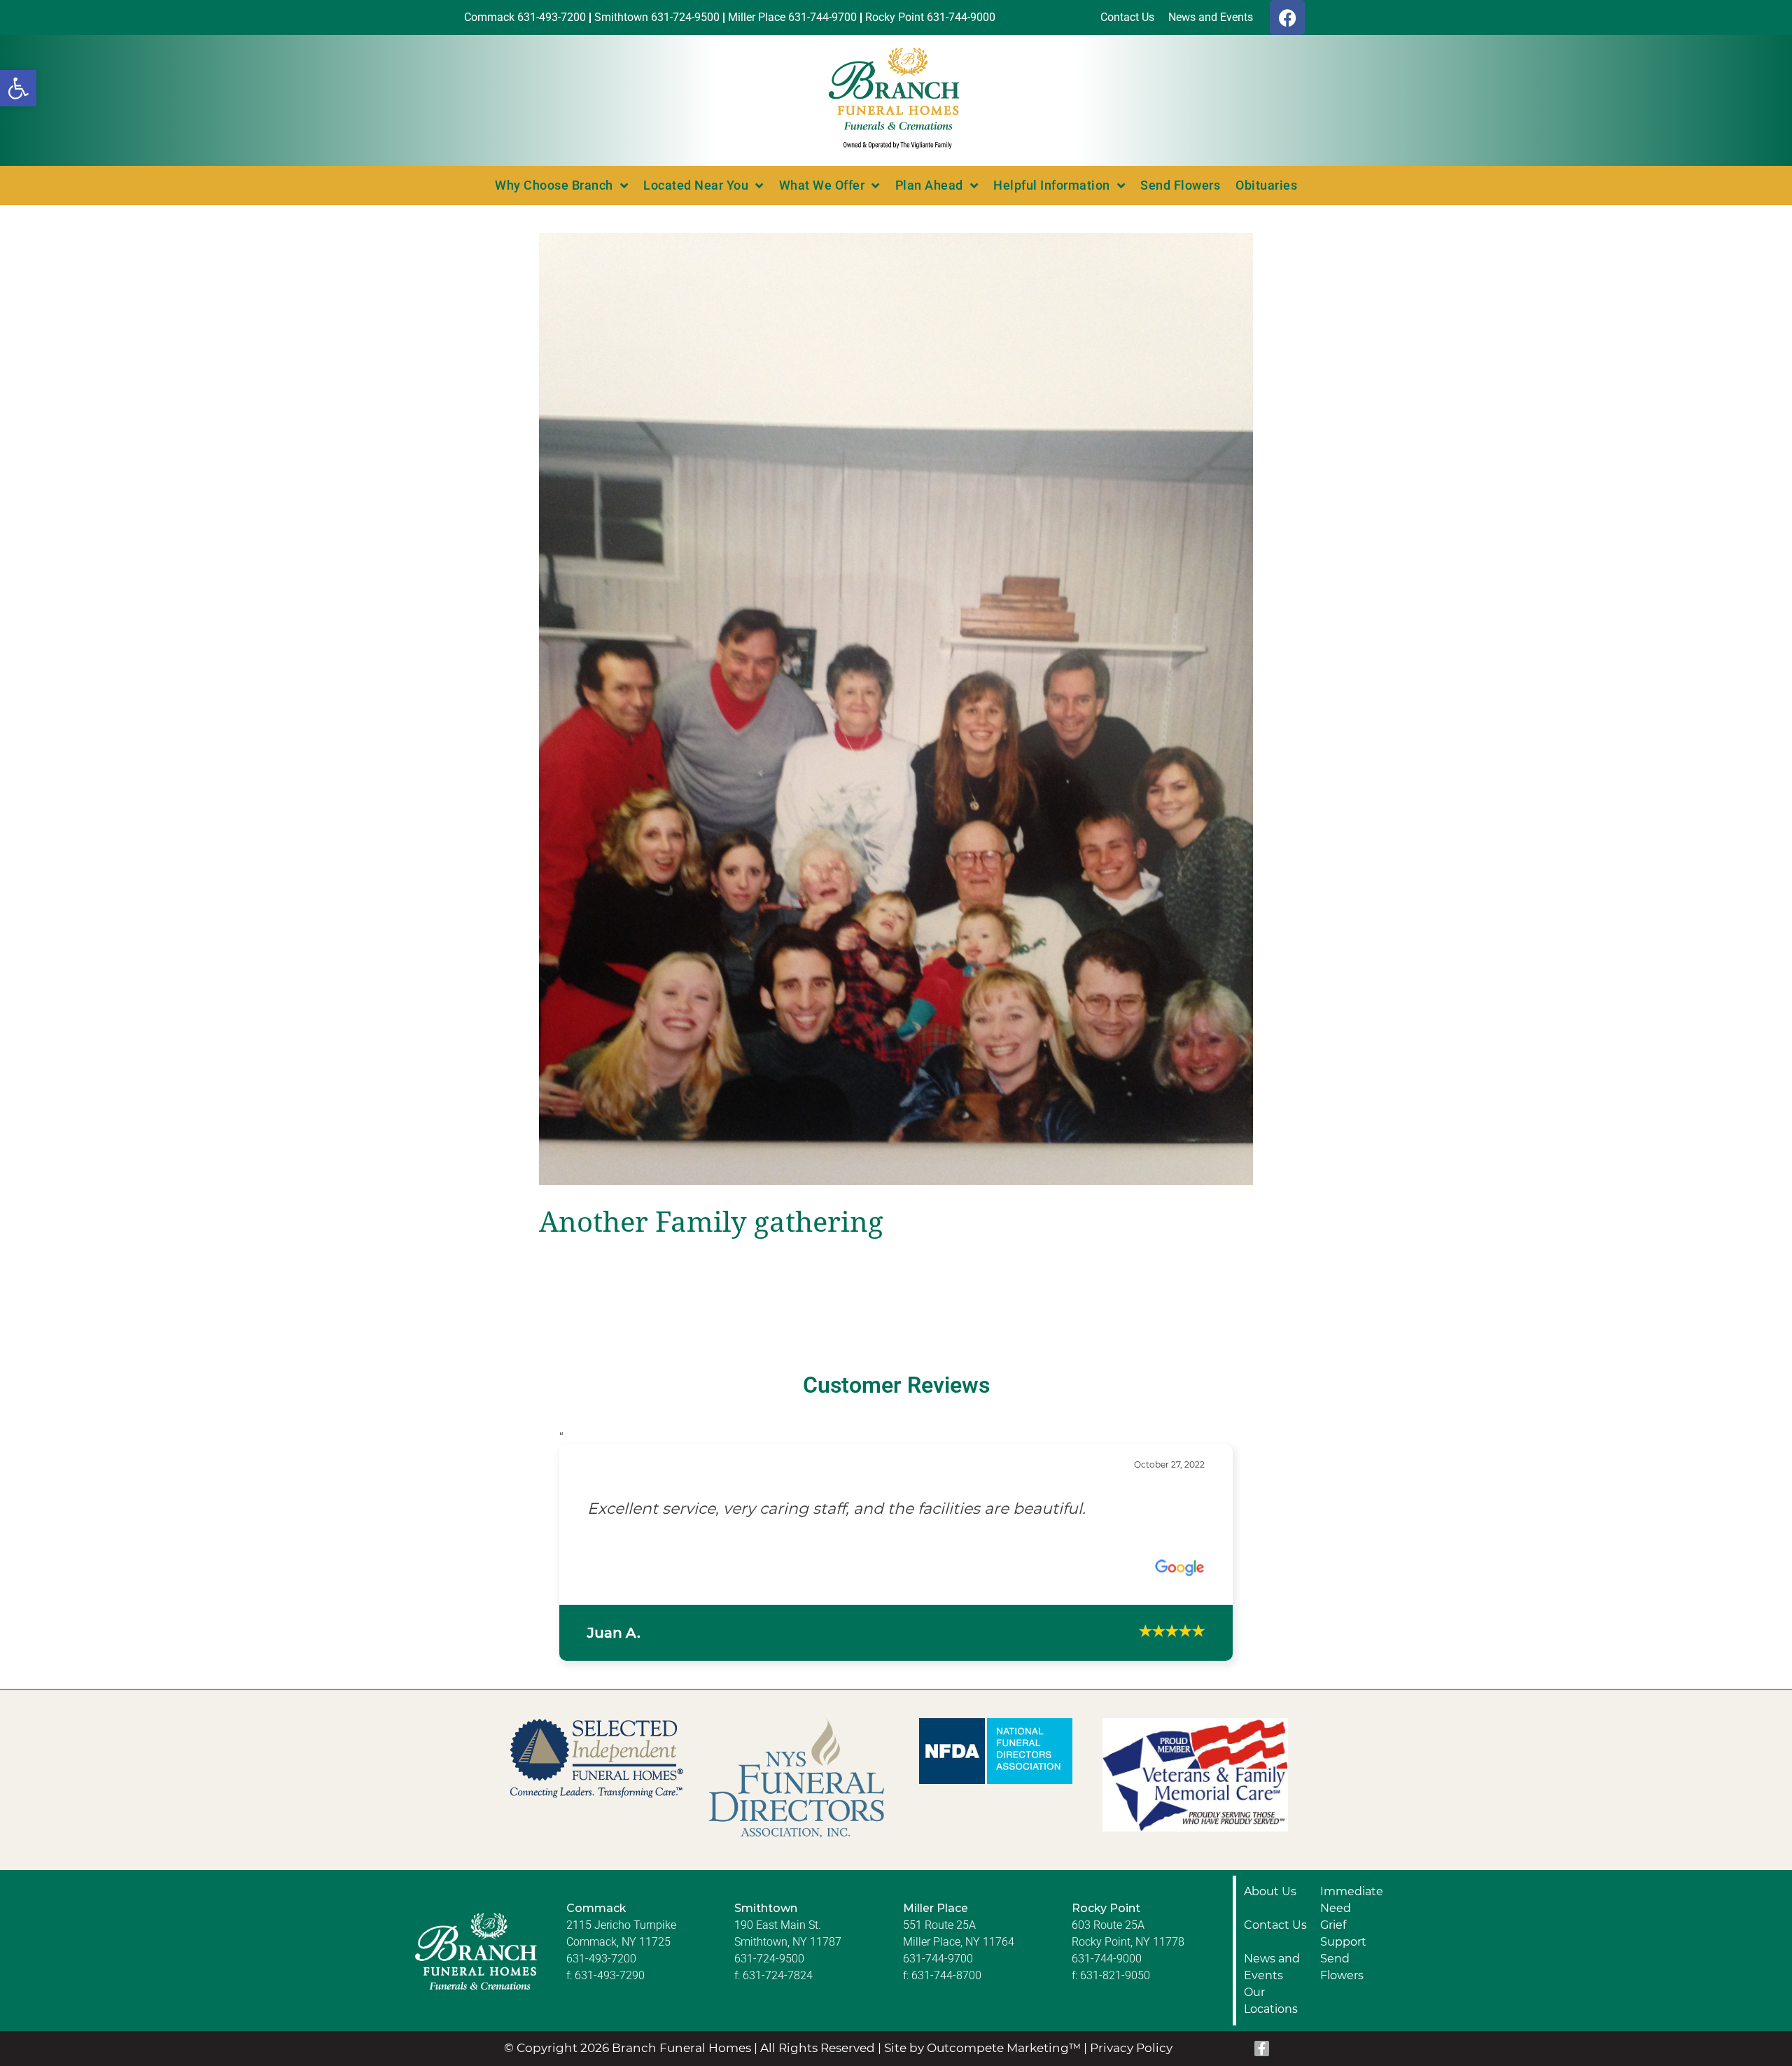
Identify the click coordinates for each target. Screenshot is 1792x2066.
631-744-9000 (1107, 2018)
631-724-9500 (769, 2018)
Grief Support (1343, 1993)
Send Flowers (1180, 185)
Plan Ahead (929, 185)
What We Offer (822, 185)
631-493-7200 (601, 2018)
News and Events (1272, 2026)
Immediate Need (1352, 1959)
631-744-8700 (946, 2035)
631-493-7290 (610, 2035)
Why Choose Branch (554, 185)
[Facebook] (1287, 17)
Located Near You (696, 185)
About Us (1270, 1951)
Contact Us (1275, 1984)
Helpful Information (1052, 185)
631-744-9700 (938, 2018)
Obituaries (1266, 185)
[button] (18, 88)
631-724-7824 (778, 2035)
